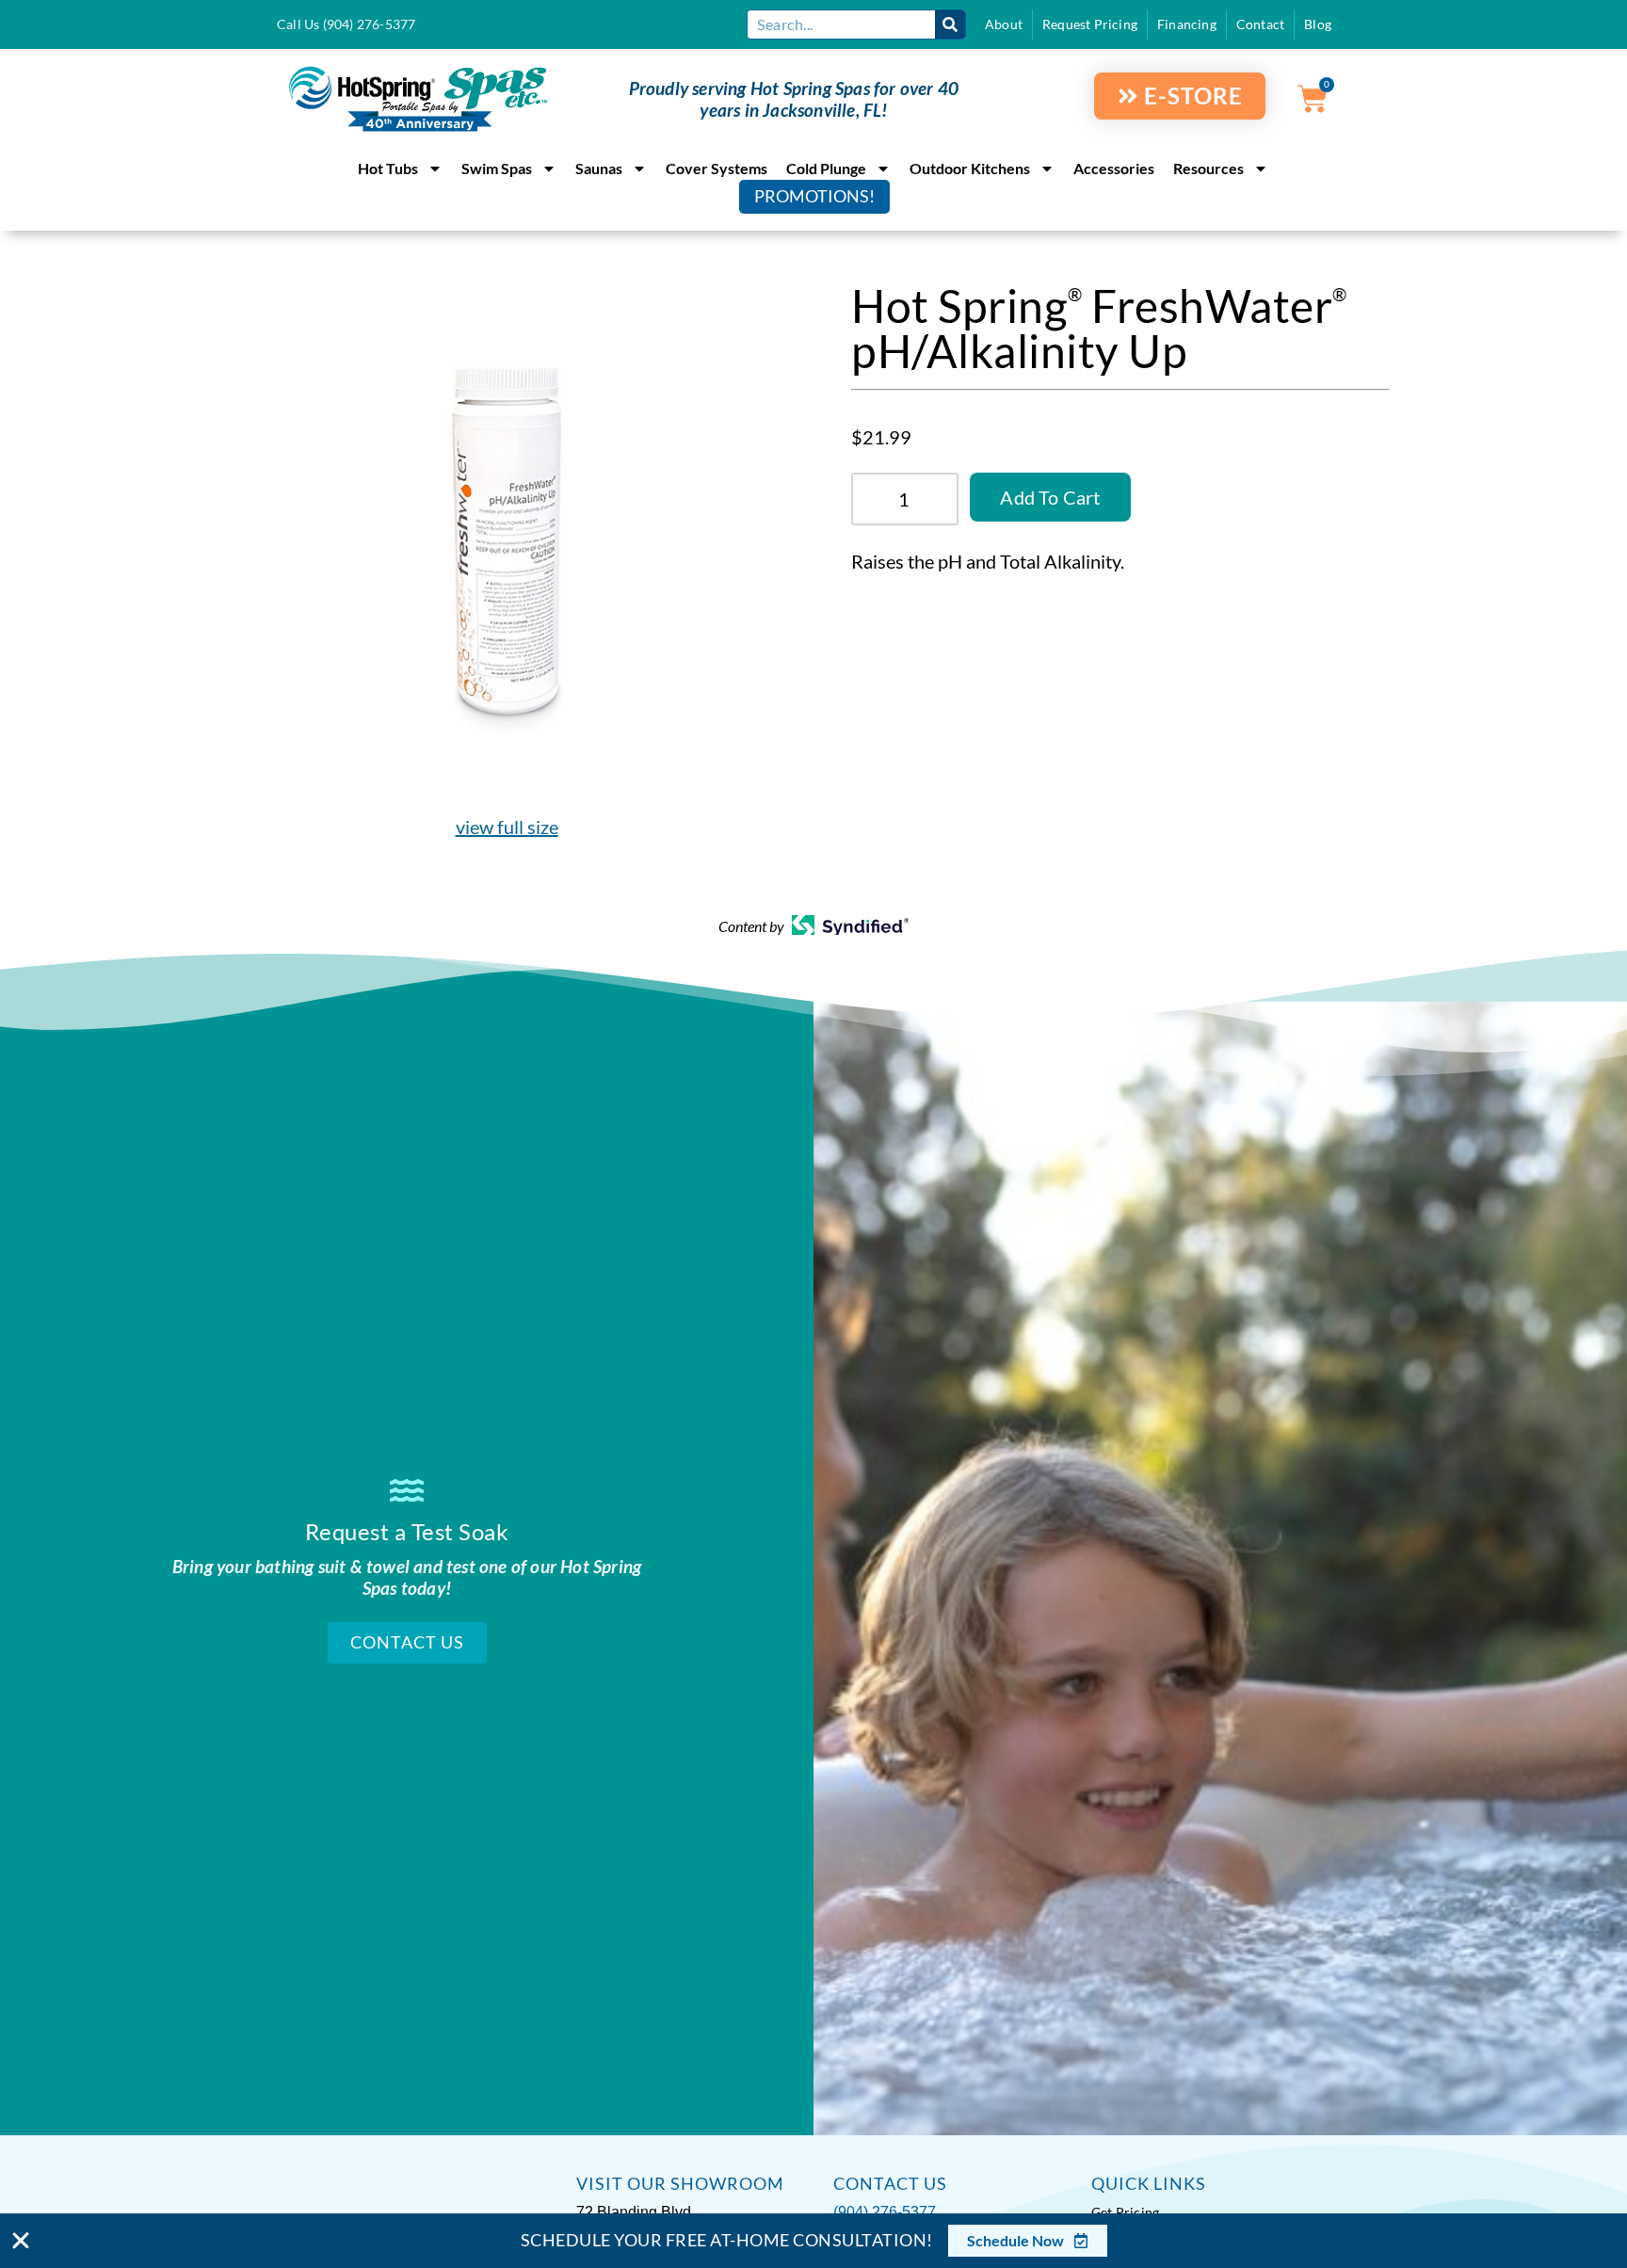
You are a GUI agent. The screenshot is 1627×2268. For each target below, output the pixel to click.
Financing (1187, 24)
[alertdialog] (813, 2241)
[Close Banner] (21, 2241)
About (1004, 24)
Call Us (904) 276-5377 (346, 24)
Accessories (1114, 168)
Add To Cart (1050, 497)
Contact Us (407, 1642)
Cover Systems (717, 168)
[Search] (950, 24)
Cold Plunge (826, 168)
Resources (1208, 168)
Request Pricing (1090, 24)
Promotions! (814, 196)
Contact (1260, 24)
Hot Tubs (388, 168)
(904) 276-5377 (885, 2212)
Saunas (599, 168)
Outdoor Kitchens (970, 168)
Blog (1318, 24)
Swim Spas (497, 168)
